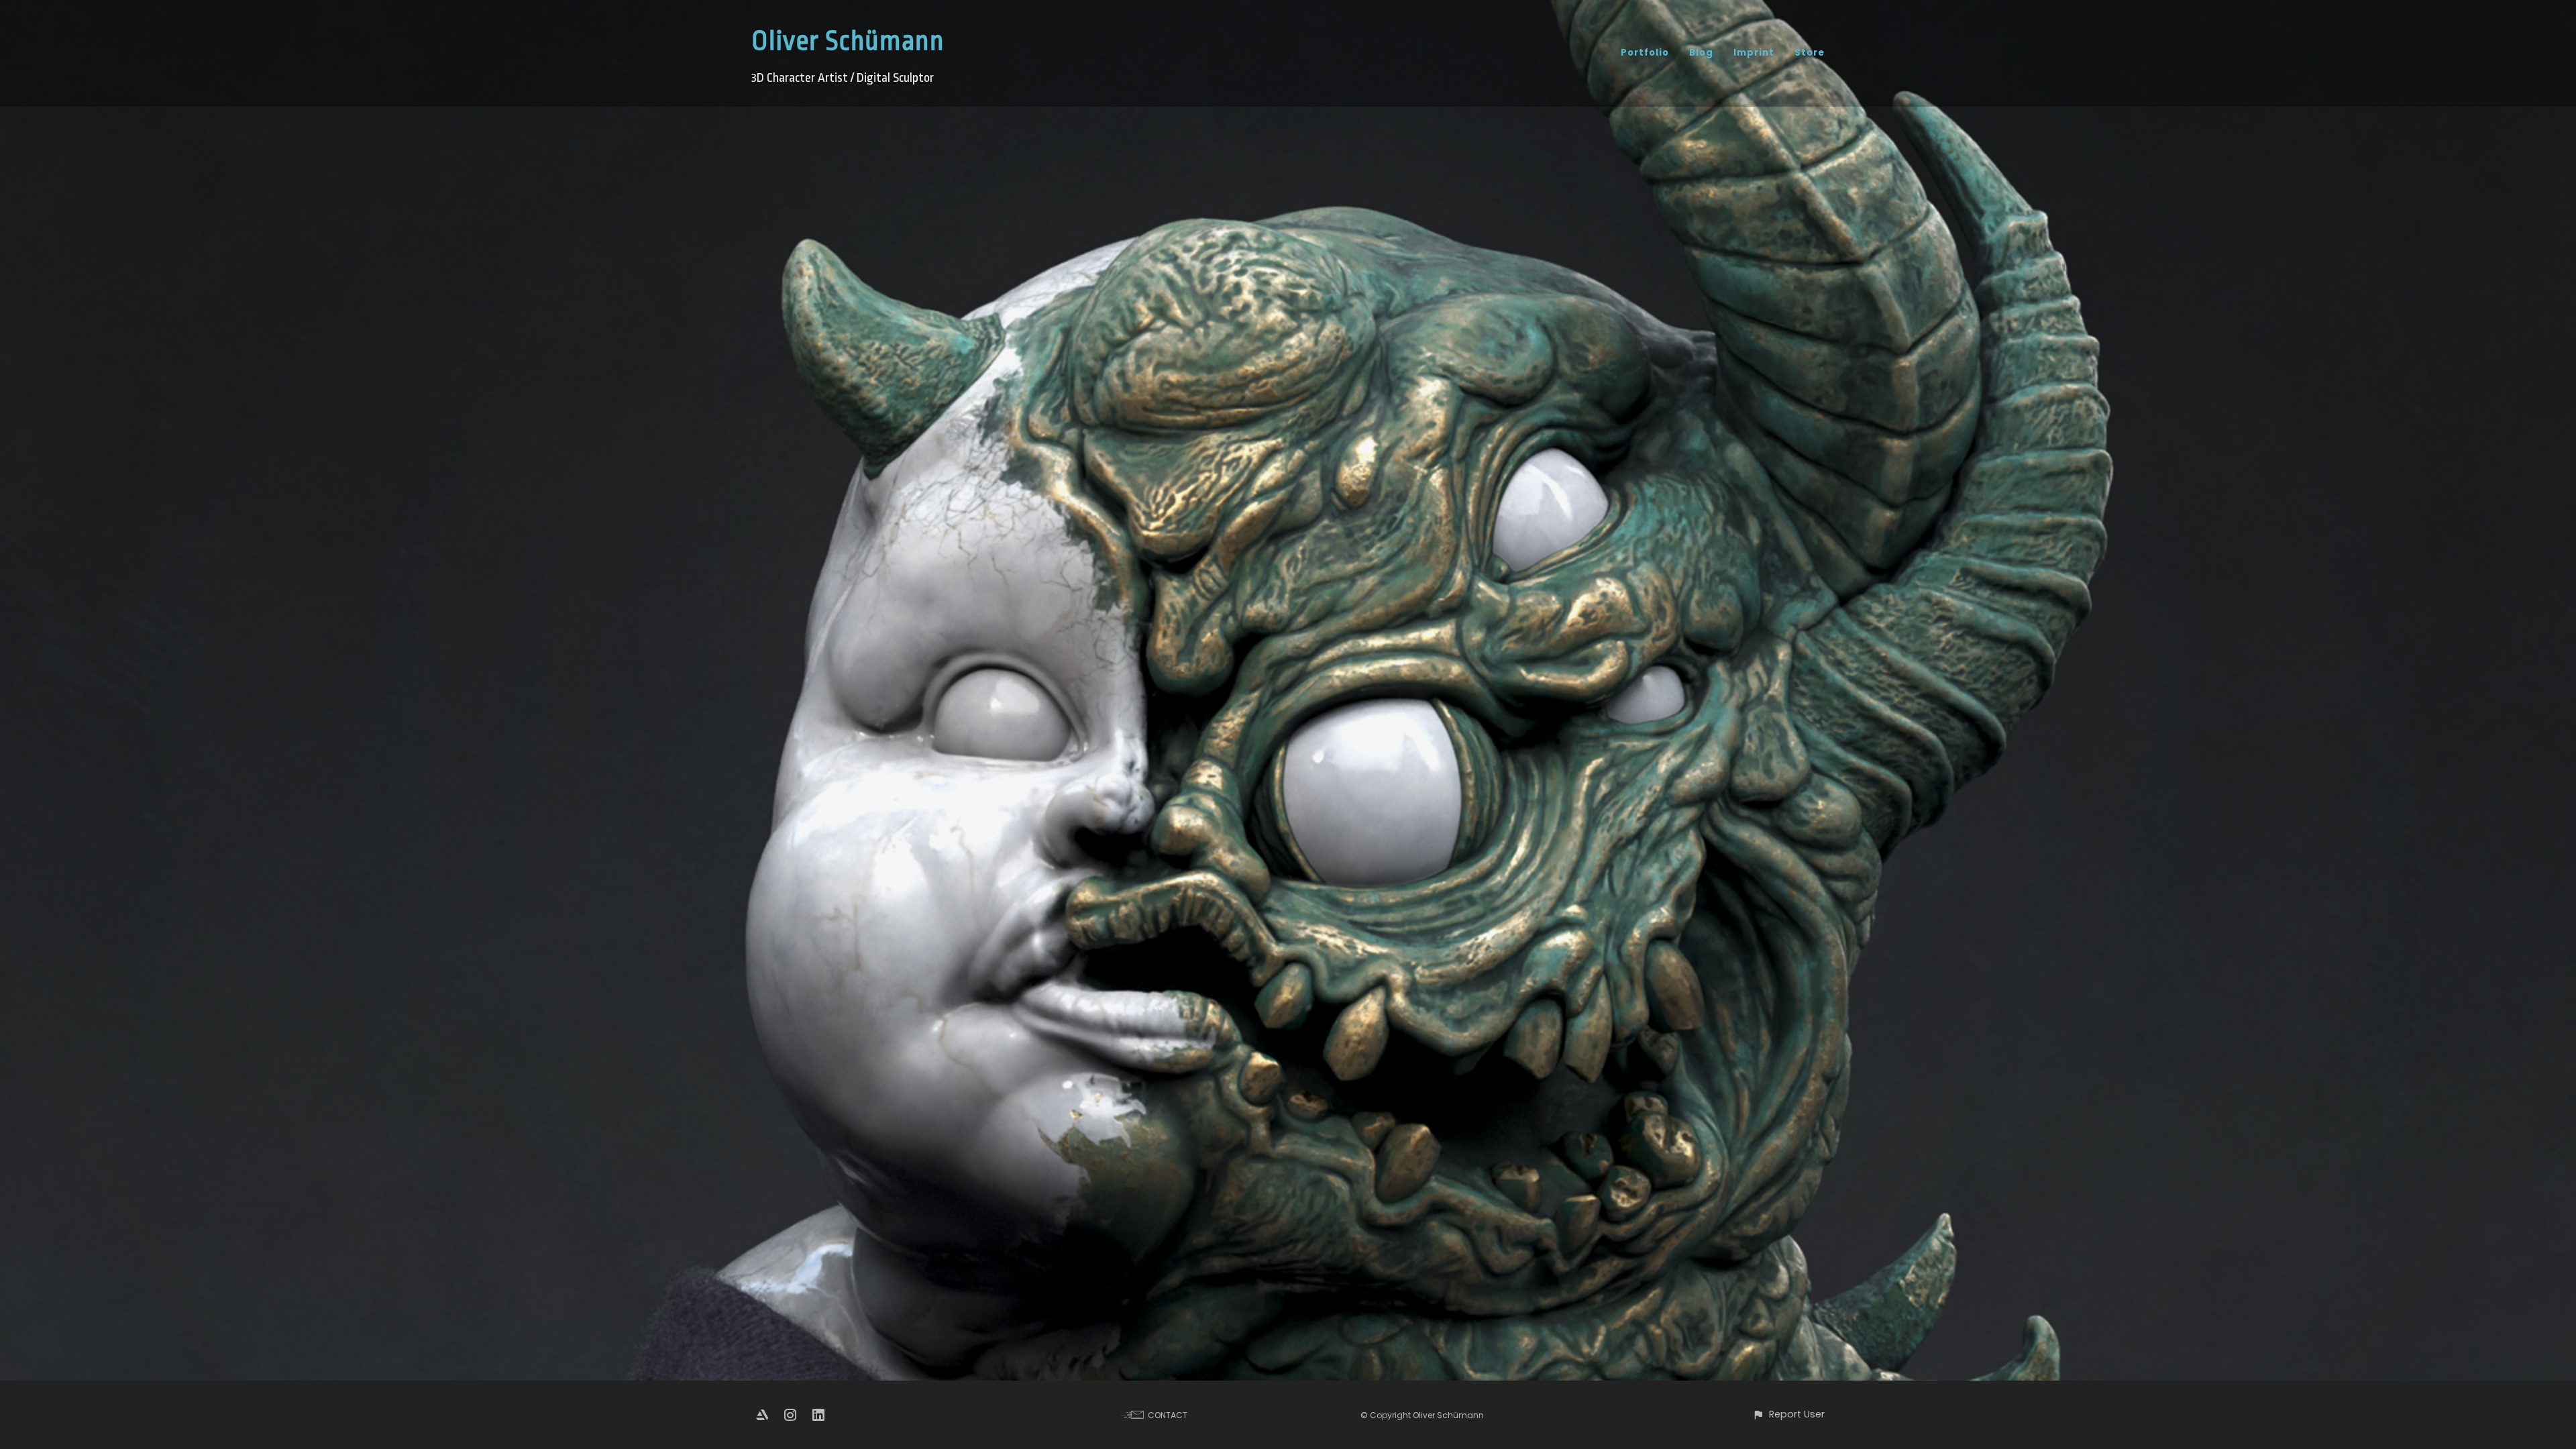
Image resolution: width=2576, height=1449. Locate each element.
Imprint (1754, 53)
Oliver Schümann (848, 41)
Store (1810, 53)
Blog (1701, 53)
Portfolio (1645, 53)
